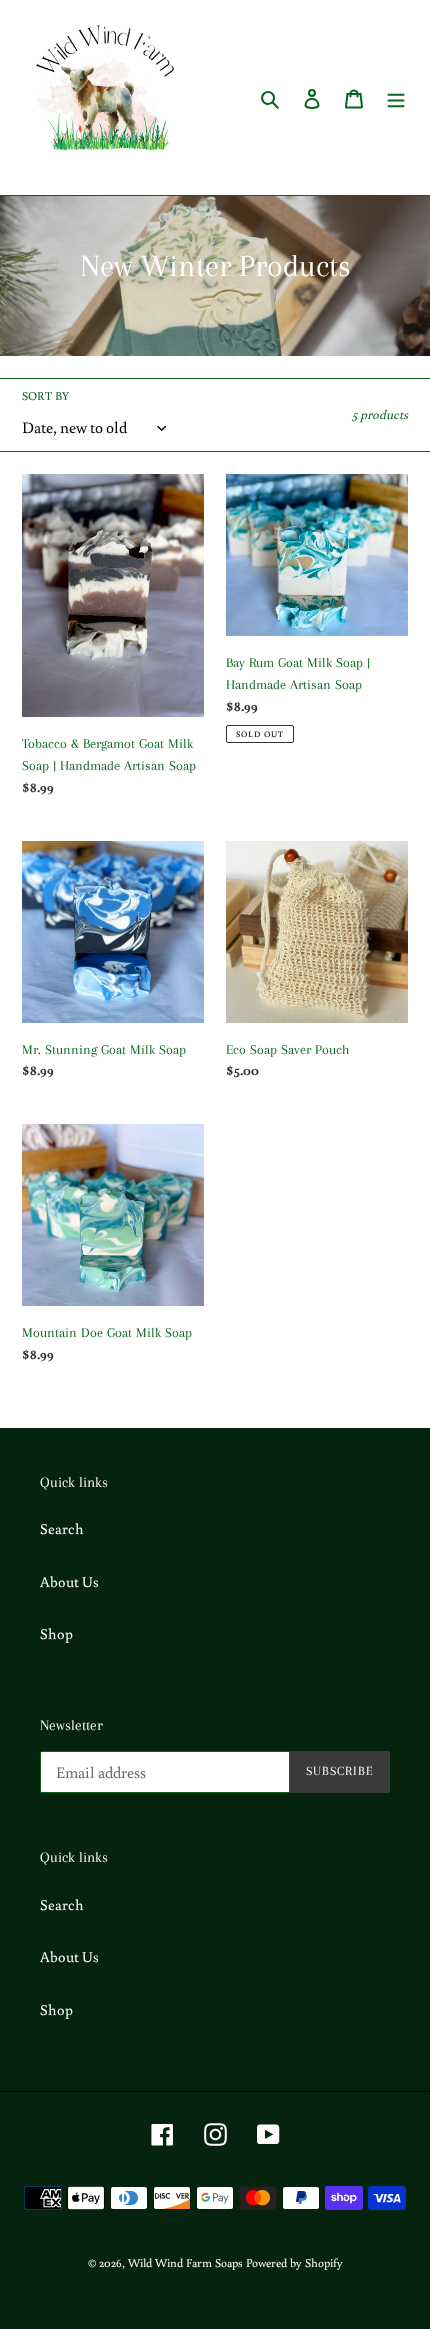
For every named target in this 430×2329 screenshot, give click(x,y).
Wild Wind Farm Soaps (185, 2262)
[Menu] (396, 97)
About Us (69, 1581)
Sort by (45, 395)
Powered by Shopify (294, 2262)
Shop (56, 1633)
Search (62, 1528)
